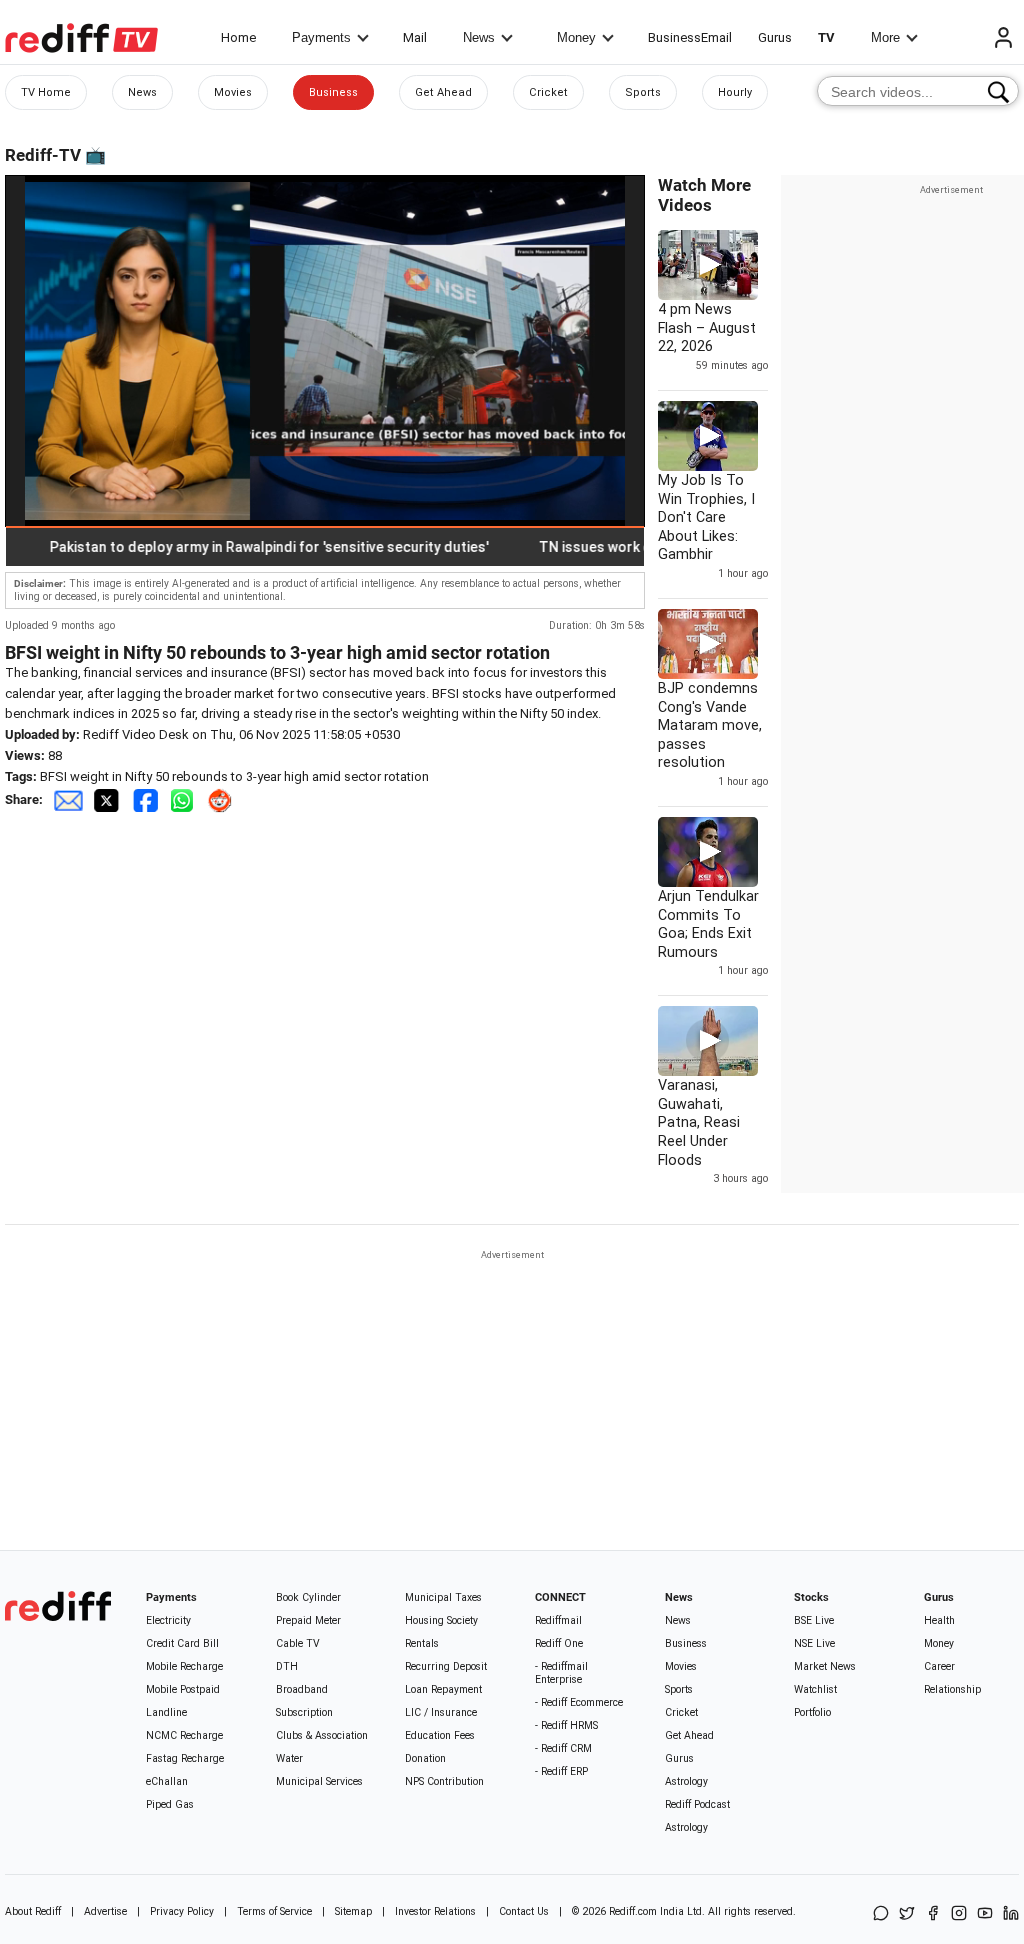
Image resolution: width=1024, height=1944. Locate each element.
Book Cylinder (308, 1597)
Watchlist (815, 1689)
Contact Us (524, 1911)
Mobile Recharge (184, 1666)
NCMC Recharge (184, 1735)
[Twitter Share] (108, 799)
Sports (643, 92)
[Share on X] (907, 1914)
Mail (415, 37)
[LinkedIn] (1011, 1914)
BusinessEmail (690, 37)
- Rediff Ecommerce (579, 1702)
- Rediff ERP (561, 1771)
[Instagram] (959, 1914)
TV (826, 37)
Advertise (105, 1911)
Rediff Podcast (697, 1804)
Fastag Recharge (185, 1758)
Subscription (304, 1712)
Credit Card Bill (182, 1643)
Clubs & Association (322, 1735)
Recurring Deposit (446, 1666)
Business (333, 92)
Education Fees (440, 1735)
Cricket (548, 92)
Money (576, 37)
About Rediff (33, 1911)
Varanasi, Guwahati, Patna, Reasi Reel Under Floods (699, 1122)
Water (289, 1758)
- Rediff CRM (563, 1748)
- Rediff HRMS (566, 1725)
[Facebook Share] (147, 799)
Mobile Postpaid (183, 1689)
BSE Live (814, 1620)
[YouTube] (985, 1914)
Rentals (422, 1643)
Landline (166, 1712)
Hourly (735, 92)
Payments (321, 37)
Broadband (302, 1689)
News (479, 37)
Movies (233, 92)
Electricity (168, 1620)
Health (939, 1620)
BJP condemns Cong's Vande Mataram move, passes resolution (710, 725)
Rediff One (559, 1643)
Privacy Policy (182, 1911)
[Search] (998, 92)
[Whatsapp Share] (186, 799)
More (885, 37)
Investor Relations (435, 1911)
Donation (425, 1758)
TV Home (46, 92)
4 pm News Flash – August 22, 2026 (707, 327)
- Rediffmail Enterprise (561, 1673)
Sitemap (353, 1911)
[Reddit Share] (222, 799)
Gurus (775, 37)
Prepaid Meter (308, 1620)
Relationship (952, 1689)
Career (939, 1666)
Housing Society (441, 1620)
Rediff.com (633, 1911)
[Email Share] (68, 799)
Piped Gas (170, 1804)
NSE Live (814, 1643)
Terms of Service (274, 1911)
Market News (825, 1666)
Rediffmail (558, 1620)
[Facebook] (933, 1914)
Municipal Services (319, 1781)
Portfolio (812, 1712)
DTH (287, 1666)
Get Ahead (443, 92)
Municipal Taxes (443, 1597)
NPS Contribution (444, 1781)
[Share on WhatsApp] (881, 1914)
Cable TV (298, 1643)
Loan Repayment (443, 1689)
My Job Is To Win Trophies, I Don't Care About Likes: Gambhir (706, 517)
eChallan (167, 1781)
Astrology (686, 1781)
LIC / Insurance (441, 1712)
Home (238, 37)
